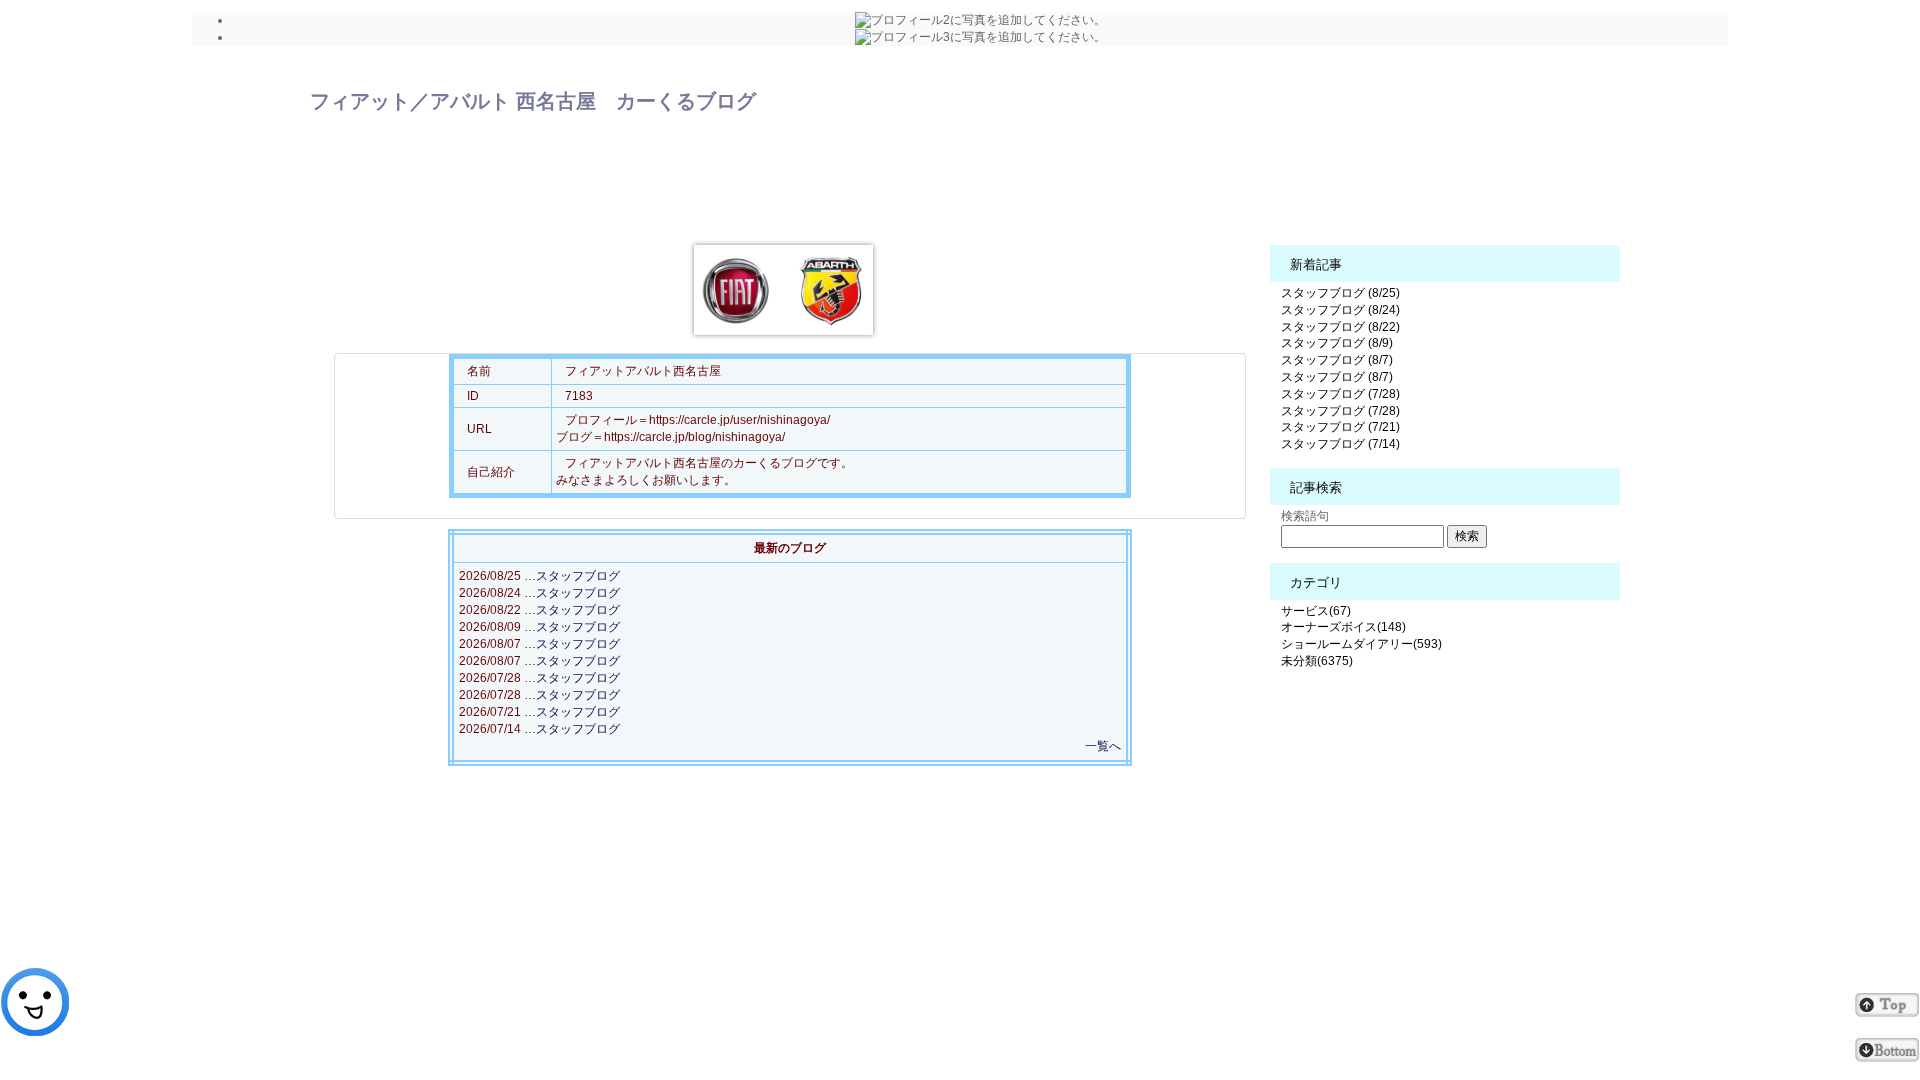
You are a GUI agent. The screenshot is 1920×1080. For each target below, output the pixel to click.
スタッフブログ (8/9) (1337, 343)
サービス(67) (1316, 611)
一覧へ (1103, 746)
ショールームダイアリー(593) (1361, 644)
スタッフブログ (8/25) (1340, 293)
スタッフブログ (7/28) (1340, 394)
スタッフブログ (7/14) (1340, 444)
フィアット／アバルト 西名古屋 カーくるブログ (533, 101)
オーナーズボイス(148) (1343, 627)
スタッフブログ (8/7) (1337, 360)
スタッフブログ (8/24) (1340, 310)
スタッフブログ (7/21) (1340, 427)
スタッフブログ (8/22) (1340, 327)
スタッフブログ (578, 576)
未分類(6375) (1317, 661)
